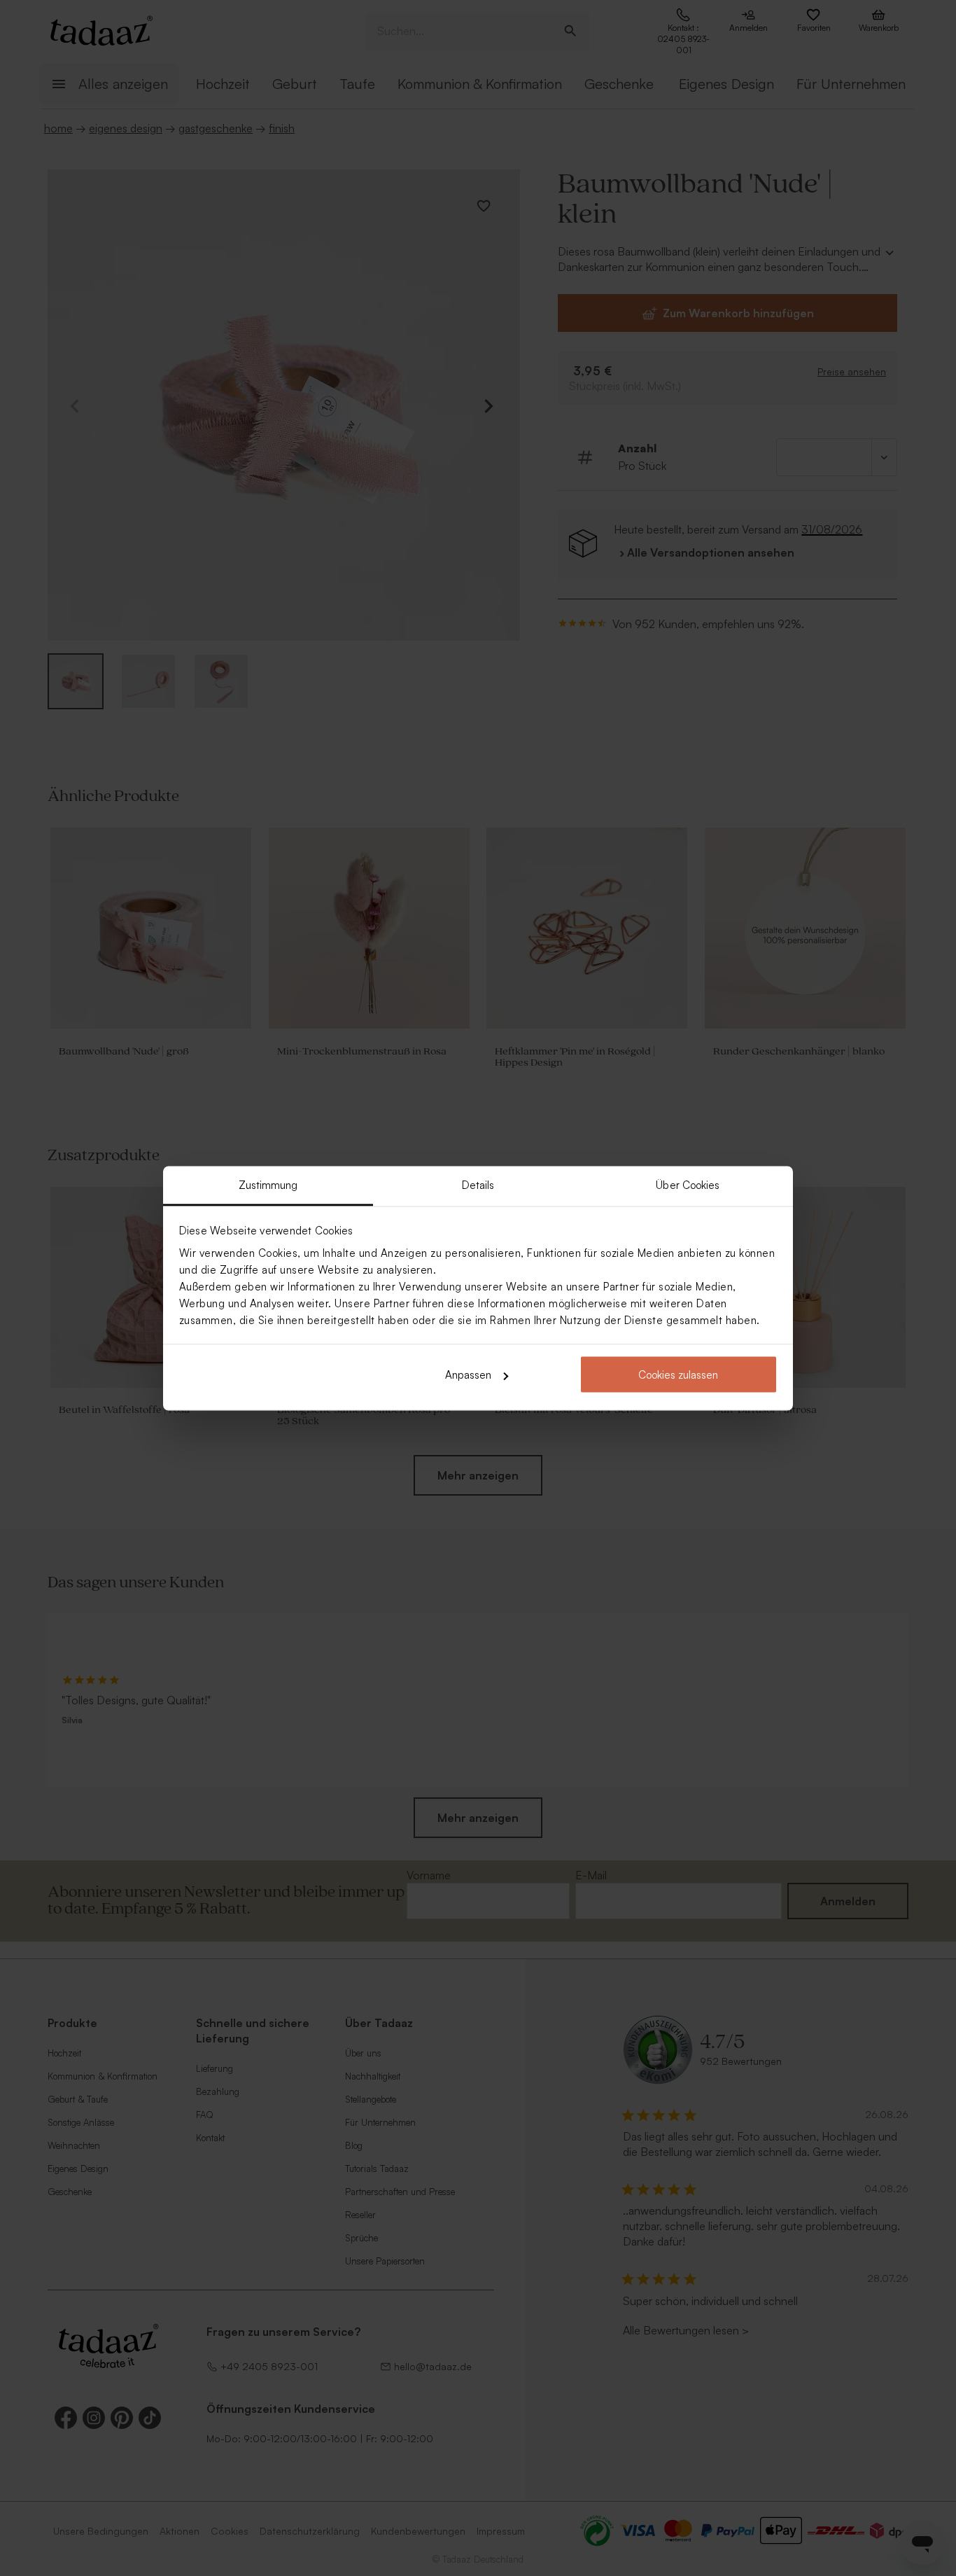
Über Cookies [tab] (688, 1184)
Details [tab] (478, 1184)
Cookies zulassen (678, 1375)
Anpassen (468, 1375)
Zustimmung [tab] (268, 1184)
